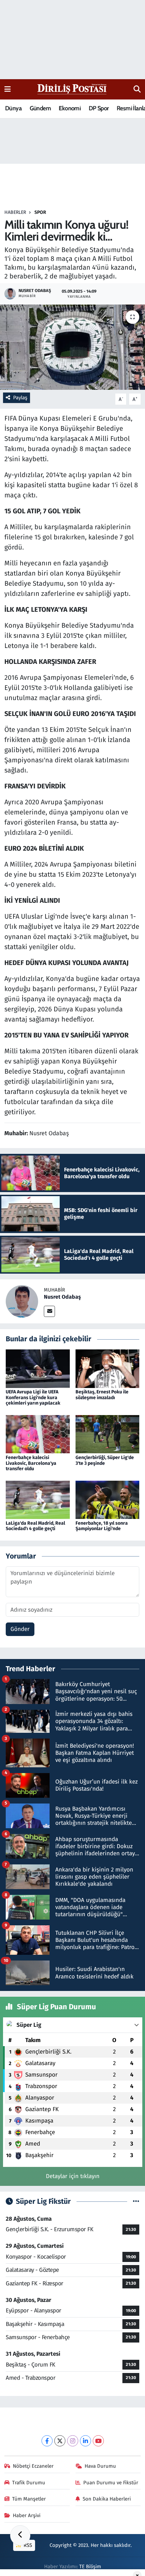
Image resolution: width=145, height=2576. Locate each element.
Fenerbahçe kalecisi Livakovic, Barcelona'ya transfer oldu (31, 1463)
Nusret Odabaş (62, 1297)
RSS (27, 2545)
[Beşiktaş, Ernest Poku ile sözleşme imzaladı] (108, 1368)
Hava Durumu (100, 2466)
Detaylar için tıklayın (73, 2176)
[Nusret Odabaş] (22, 1301)
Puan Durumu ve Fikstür (111, 2483)
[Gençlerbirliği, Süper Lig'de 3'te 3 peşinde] (108, 1434)
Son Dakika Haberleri (107, 2499)
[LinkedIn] (85, 2441)
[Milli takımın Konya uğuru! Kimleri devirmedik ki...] (72, 347)
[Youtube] (98, 2441)
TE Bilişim (90, 2567)
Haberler (15, 212)
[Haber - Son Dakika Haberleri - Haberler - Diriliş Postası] (72, 89)
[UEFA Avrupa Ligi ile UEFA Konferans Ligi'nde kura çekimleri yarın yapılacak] (38, 1368)
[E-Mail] (49, 1311)
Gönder (20, 1629)
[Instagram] (73, 2441)
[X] (60, 2441)
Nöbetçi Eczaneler (33, 2466)
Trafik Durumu (29, 2483)
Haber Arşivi (27, 2515)
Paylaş (20, 398)
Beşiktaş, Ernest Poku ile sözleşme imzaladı (102, 1395)
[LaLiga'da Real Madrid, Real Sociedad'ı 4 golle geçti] (38, 1499)
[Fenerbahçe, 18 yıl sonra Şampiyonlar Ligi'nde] (108, 1499)
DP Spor (99, 108)
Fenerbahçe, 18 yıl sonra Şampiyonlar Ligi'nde (102, 1526)
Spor (40, 212)
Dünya (13, 108)
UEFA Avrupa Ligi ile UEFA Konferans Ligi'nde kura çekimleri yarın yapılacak (33, 1398)
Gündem (40, 108)
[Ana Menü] (8, 89)
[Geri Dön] (20, 2535)
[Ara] (137, 89)
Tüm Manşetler (29, 2499)
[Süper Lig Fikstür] (136, 2202)
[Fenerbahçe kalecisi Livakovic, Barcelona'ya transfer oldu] (38, 1434)
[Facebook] (47, 2441)
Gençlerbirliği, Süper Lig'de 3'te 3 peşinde (105, 1460)
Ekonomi (70, 108)
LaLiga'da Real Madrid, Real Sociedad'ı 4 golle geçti (35, 1526)
